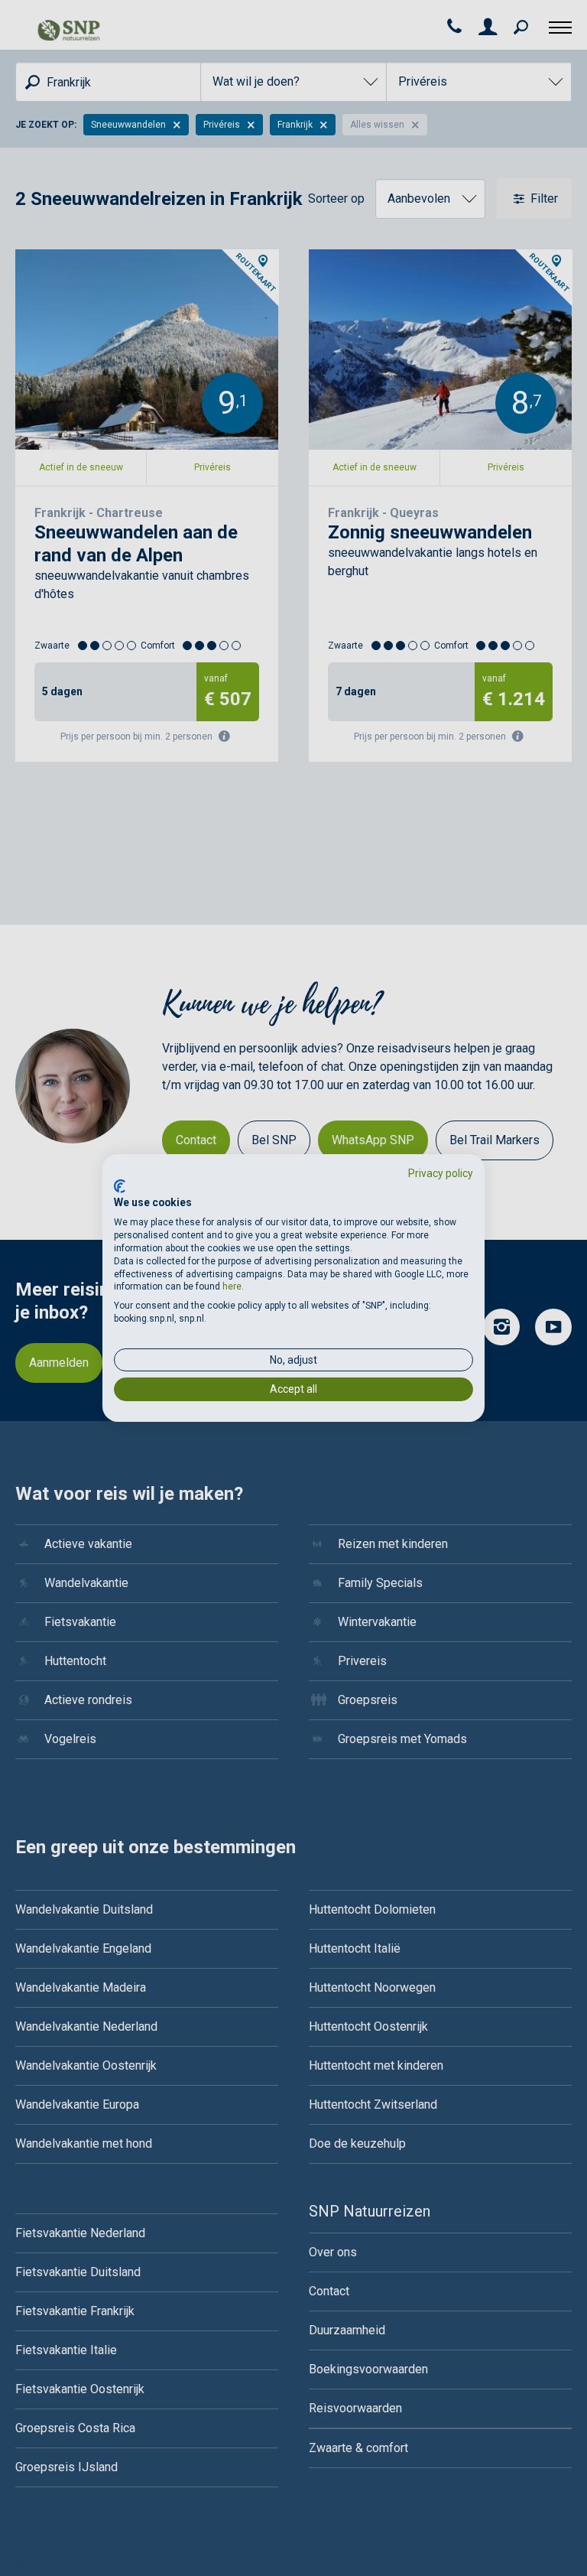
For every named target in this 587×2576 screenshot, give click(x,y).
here (232, 1286)
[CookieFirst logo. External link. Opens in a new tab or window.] (120, 1186)
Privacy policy (441, 1173)
